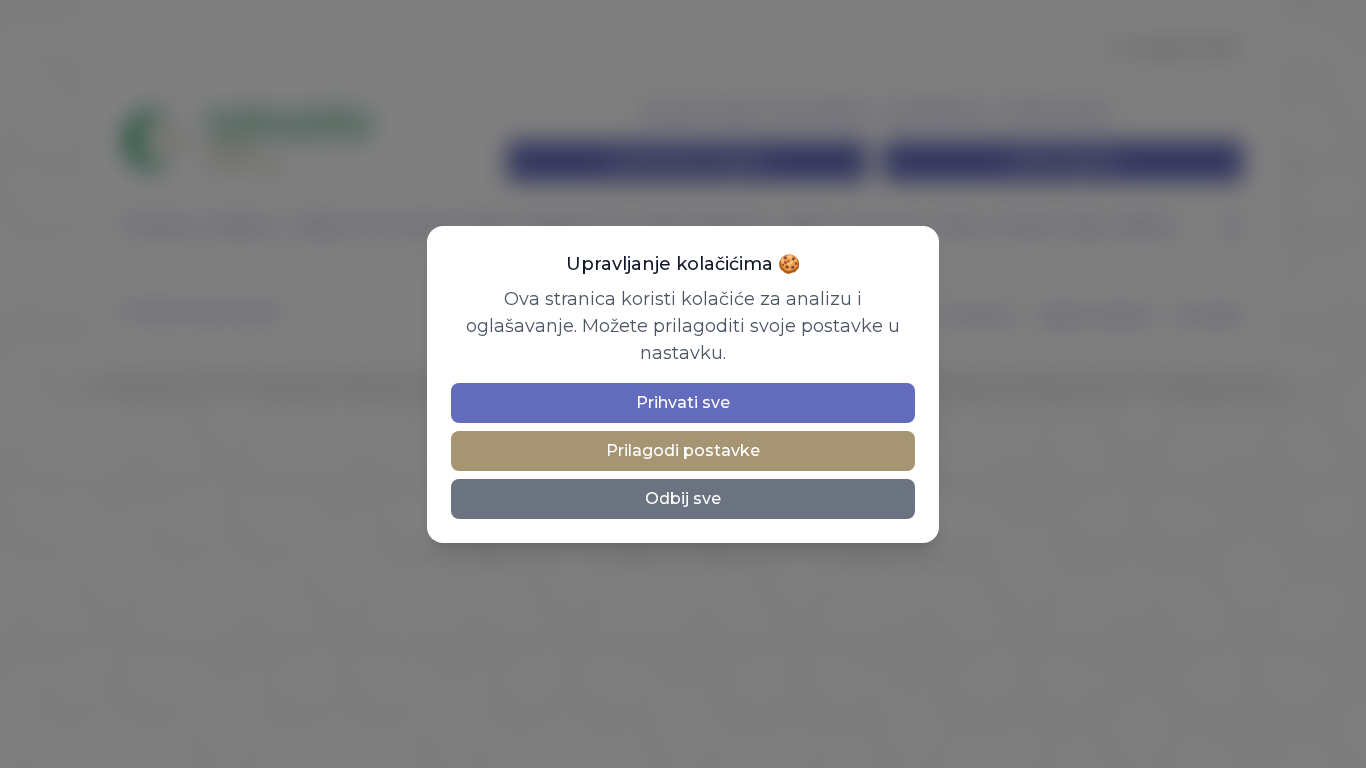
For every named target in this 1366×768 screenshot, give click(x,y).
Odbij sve (683, 498)
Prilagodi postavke (683, 450)
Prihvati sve (683, 402)
